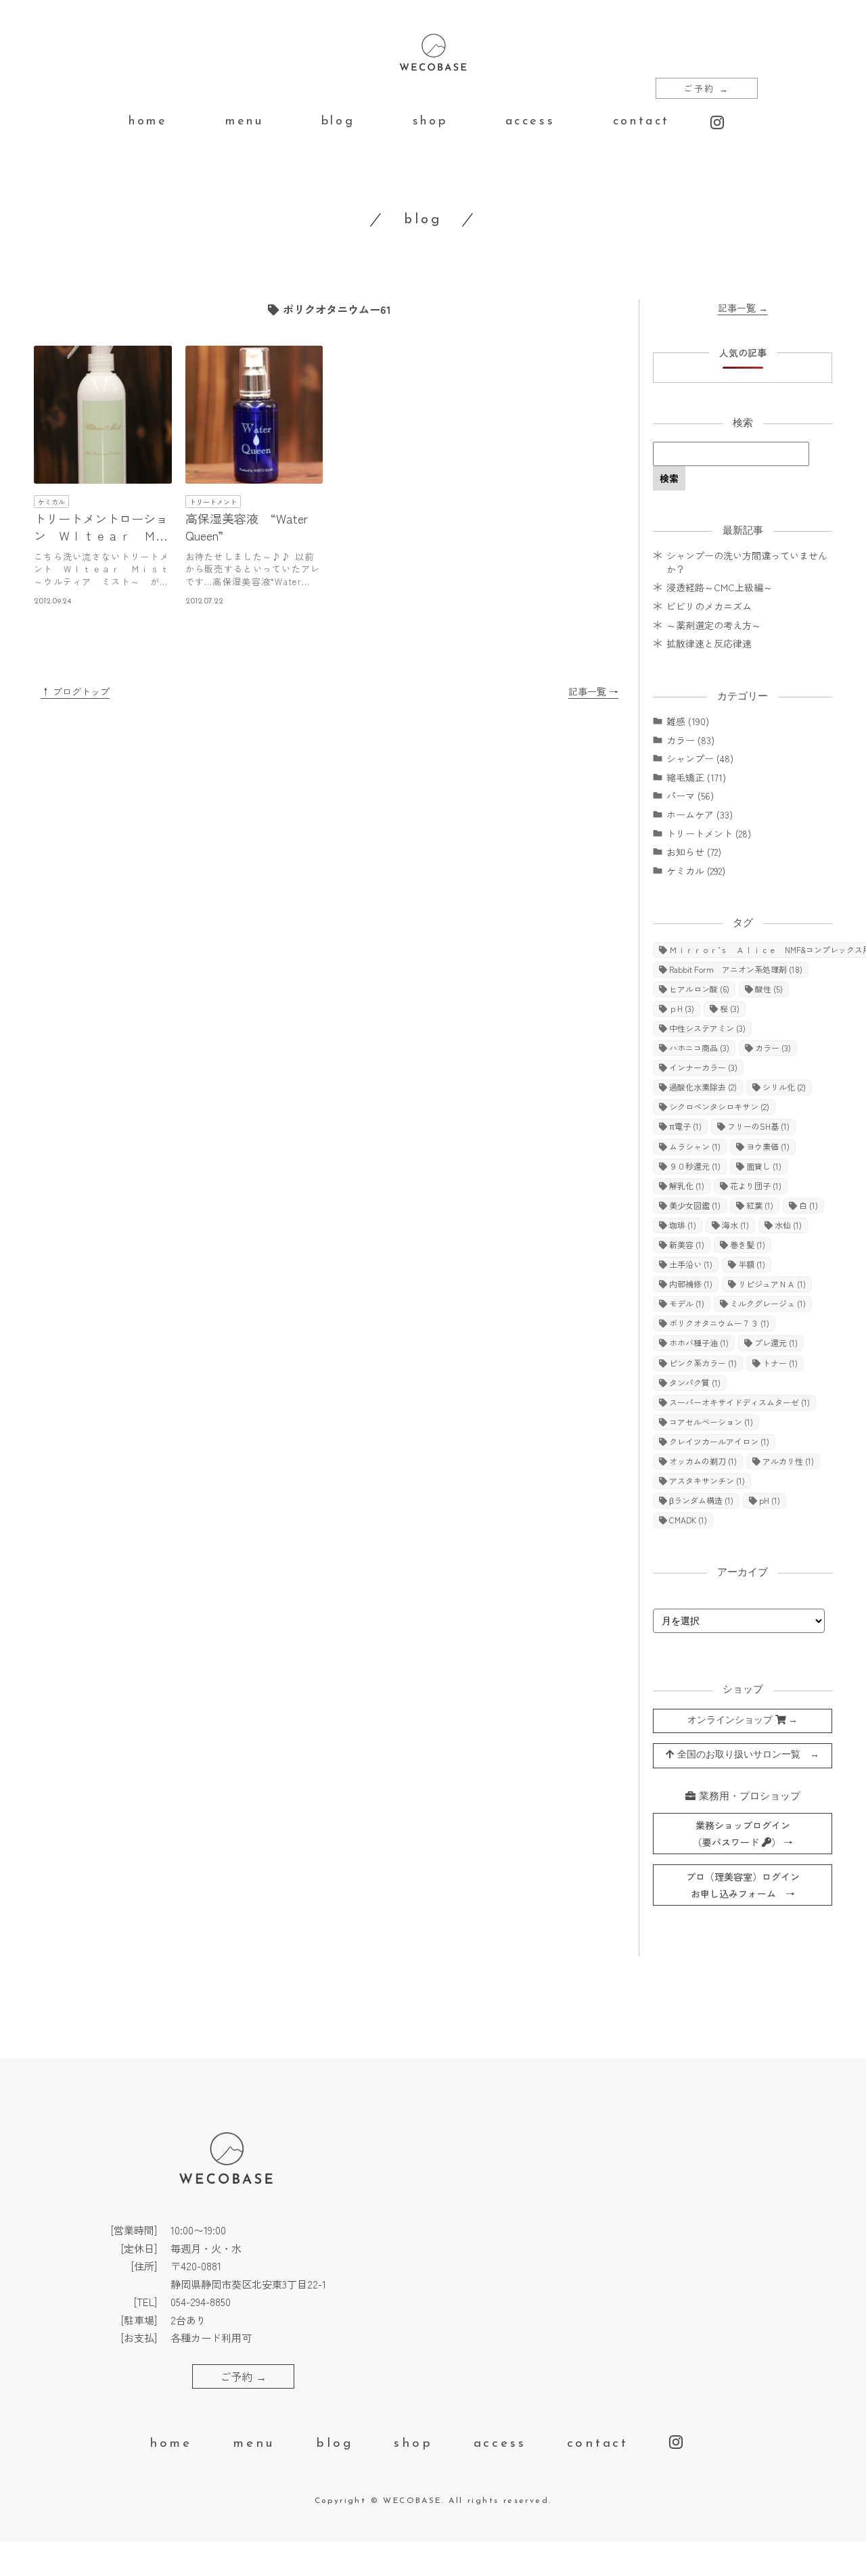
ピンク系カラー (703, 1363)
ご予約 (707, 88)
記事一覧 (743, 308)
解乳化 (687, 1186)
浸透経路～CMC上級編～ (720, 587)
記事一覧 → (593, 691)
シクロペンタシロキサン (719, 1106)
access (530, 122)
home (148, 122)
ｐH (682, 1008)
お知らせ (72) (694, 852)
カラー (773, 1048)
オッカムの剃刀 (703, 1461)
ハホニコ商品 (699, 1048)
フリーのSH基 (758, 1126)
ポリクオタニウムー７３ (719, 1323)
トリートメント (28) (709, 833)
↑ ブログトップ (75, 691)
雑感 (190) (688, 721)
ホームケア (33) (700, 814)
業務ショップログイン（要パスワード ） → (743, 1834)
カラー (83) (690, 740)
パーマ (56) (690, 796)
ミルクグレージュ (768, 1303)
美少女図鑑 (695, 1205)
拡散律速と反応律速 (709, 643)
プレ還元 (776, 1342)
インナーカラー (703, 1067)
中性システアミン (707, 1028)
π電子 (685, 1126)
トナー (780, 1363)
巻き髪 (748, 1244)
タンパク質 (695, 1382)
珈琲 (683, 1225)
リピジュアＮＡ (772, 1284)
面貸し (764, 1166)
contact (641, 122)
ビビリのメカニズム (709, 606)
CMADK (688, 1520)
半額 (752, 1264)
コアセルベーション (711, 1422)
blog (338, 122)
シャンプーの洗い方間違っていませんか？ (747, 562)
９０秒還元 (695, 1166)
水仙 (788, 1225)
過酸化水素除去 (703, 1087)
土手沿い (691, 1264)
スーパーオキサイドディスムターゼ (739, 1402)
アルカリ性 (788, 1461)
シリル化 (784, 1087)
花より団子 (756, 1186)
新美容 (687, 1244)
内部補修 (691, 1284)
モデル (687, 1303)
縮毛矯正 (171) (696, 777)
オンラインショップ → (743, 1721)
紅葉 (760, 1205)
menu (244, 122)
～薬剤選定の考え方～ (714, 625)
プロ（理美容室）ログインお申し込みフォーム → (743, 1885)
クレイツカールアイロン (719, 1441)
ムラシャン (695, 1146)
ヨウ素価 (768, 1146)
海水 (735, 1225)
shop (430, 122)
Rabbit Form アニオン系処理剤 (736, 969)
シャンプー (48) (700, 758)
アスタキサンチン (707, 1480)
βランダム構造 (701, 1500)
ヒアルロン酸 (699, 989)
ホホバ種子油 (699, 1342)
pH (770, 1500)
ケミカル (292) (696, 871)
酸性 (769, 989)
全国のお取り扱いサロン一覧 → (747, 1755)
